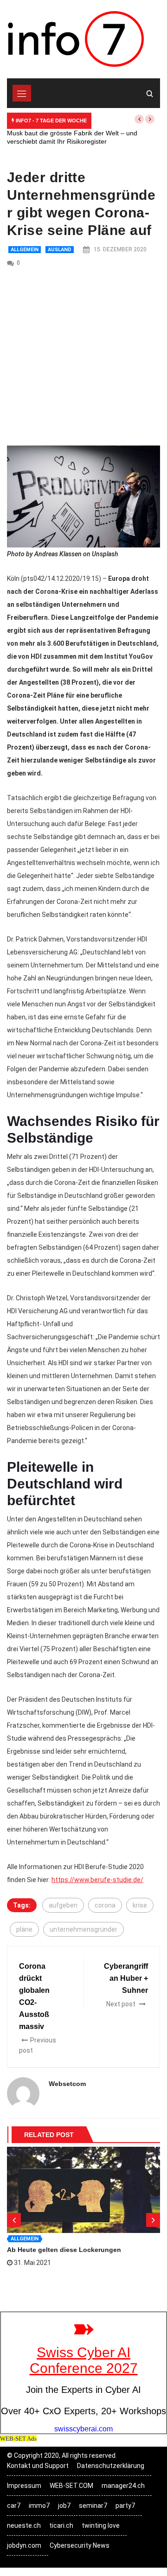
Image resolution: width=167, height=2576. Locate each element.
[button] (139, 119)
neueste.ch (24, 2525)
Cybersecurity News (80, 2545)
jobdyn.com (24, 2545)
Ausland (60, 250)
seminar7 (93, 2506)
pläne (24, 1929)
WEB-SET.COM (71, 2486)
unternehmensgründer (83, 1929)
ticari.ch (61, 2525)
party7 (125, 2506)
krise (140, 1905)
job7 (64, 2506)
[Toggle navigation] (22, 93)
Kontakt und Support (38, 2466)
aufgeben (63, 1905)
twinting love (101, 2525)
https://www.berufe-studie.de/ (97, 1880)
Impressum (24, 2486)
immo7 (39, 2506)
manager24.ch (123, 2486)
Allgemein (25, 250)
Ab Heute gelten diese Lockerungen (64, 2250)
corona (105, 1905)
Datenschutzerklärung (111, 2466)
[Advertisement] (83, 357)
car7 (14, 2506)
